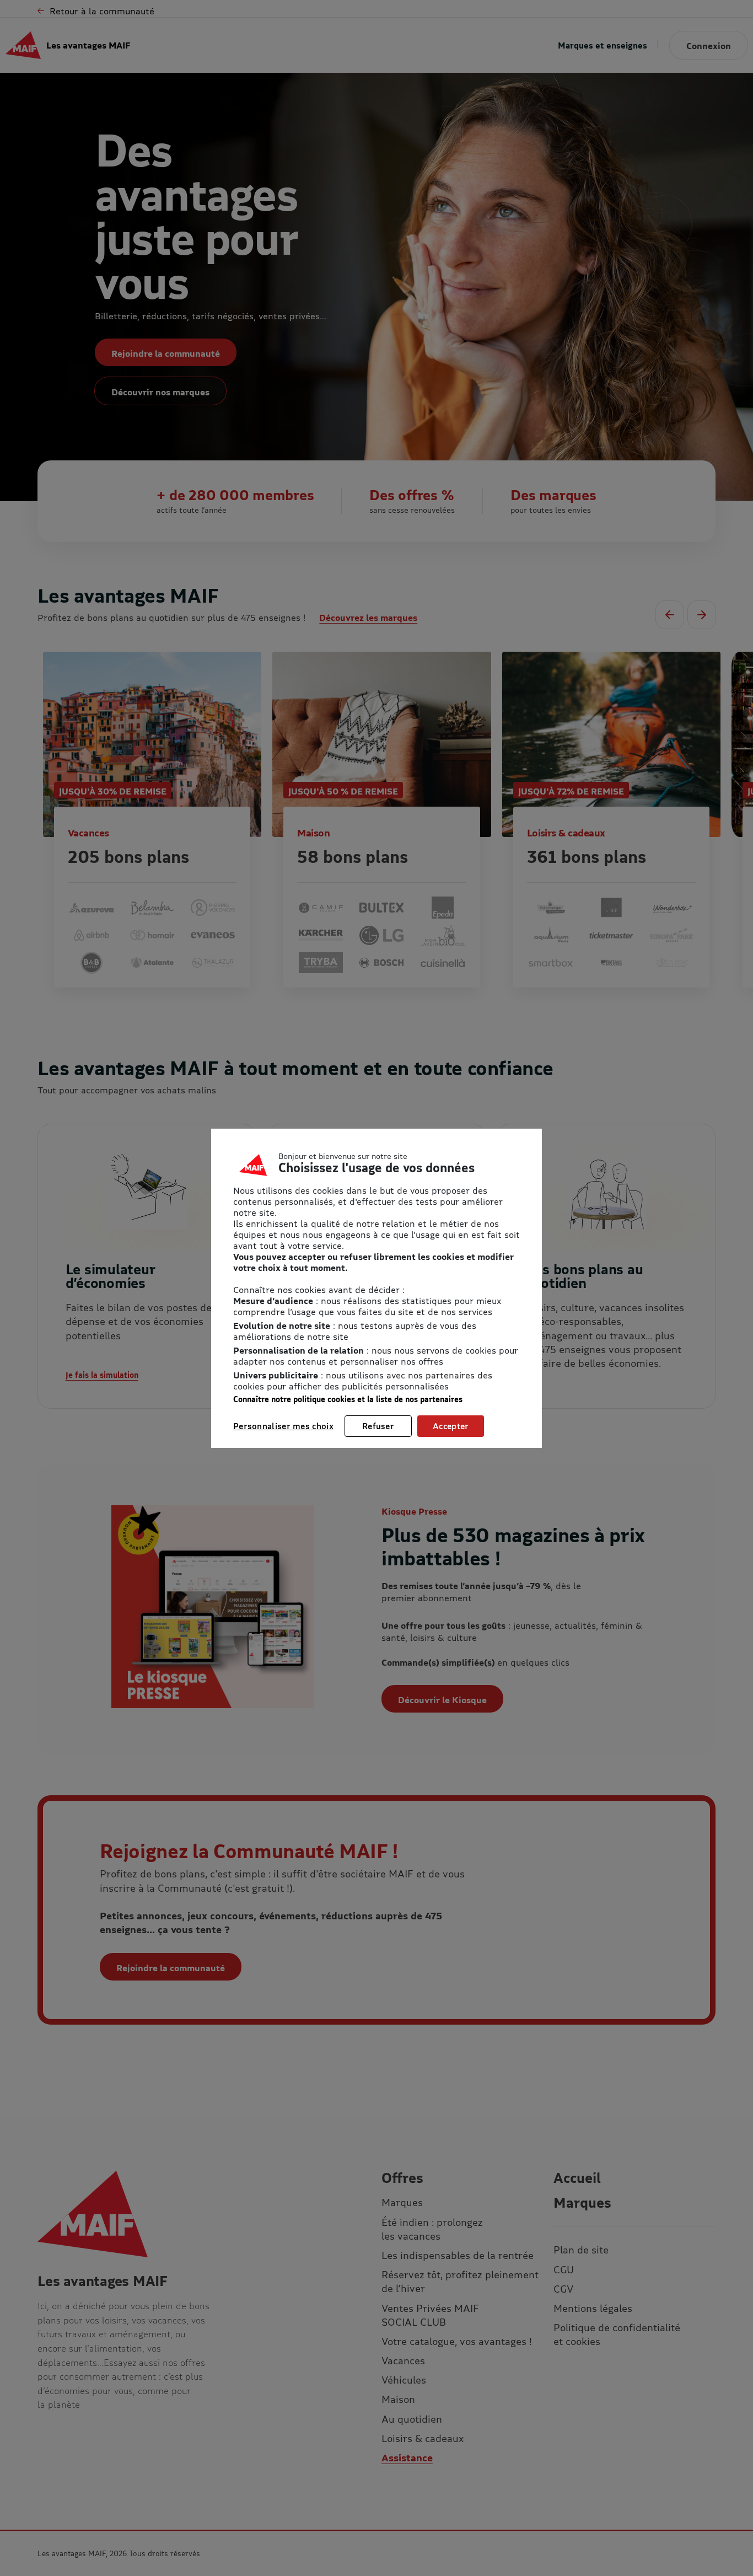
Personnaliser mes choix (283, 1426)
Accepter (451, 1426)
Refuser (378, 1426)
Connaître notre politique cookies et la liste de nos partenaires (348, 1399)
